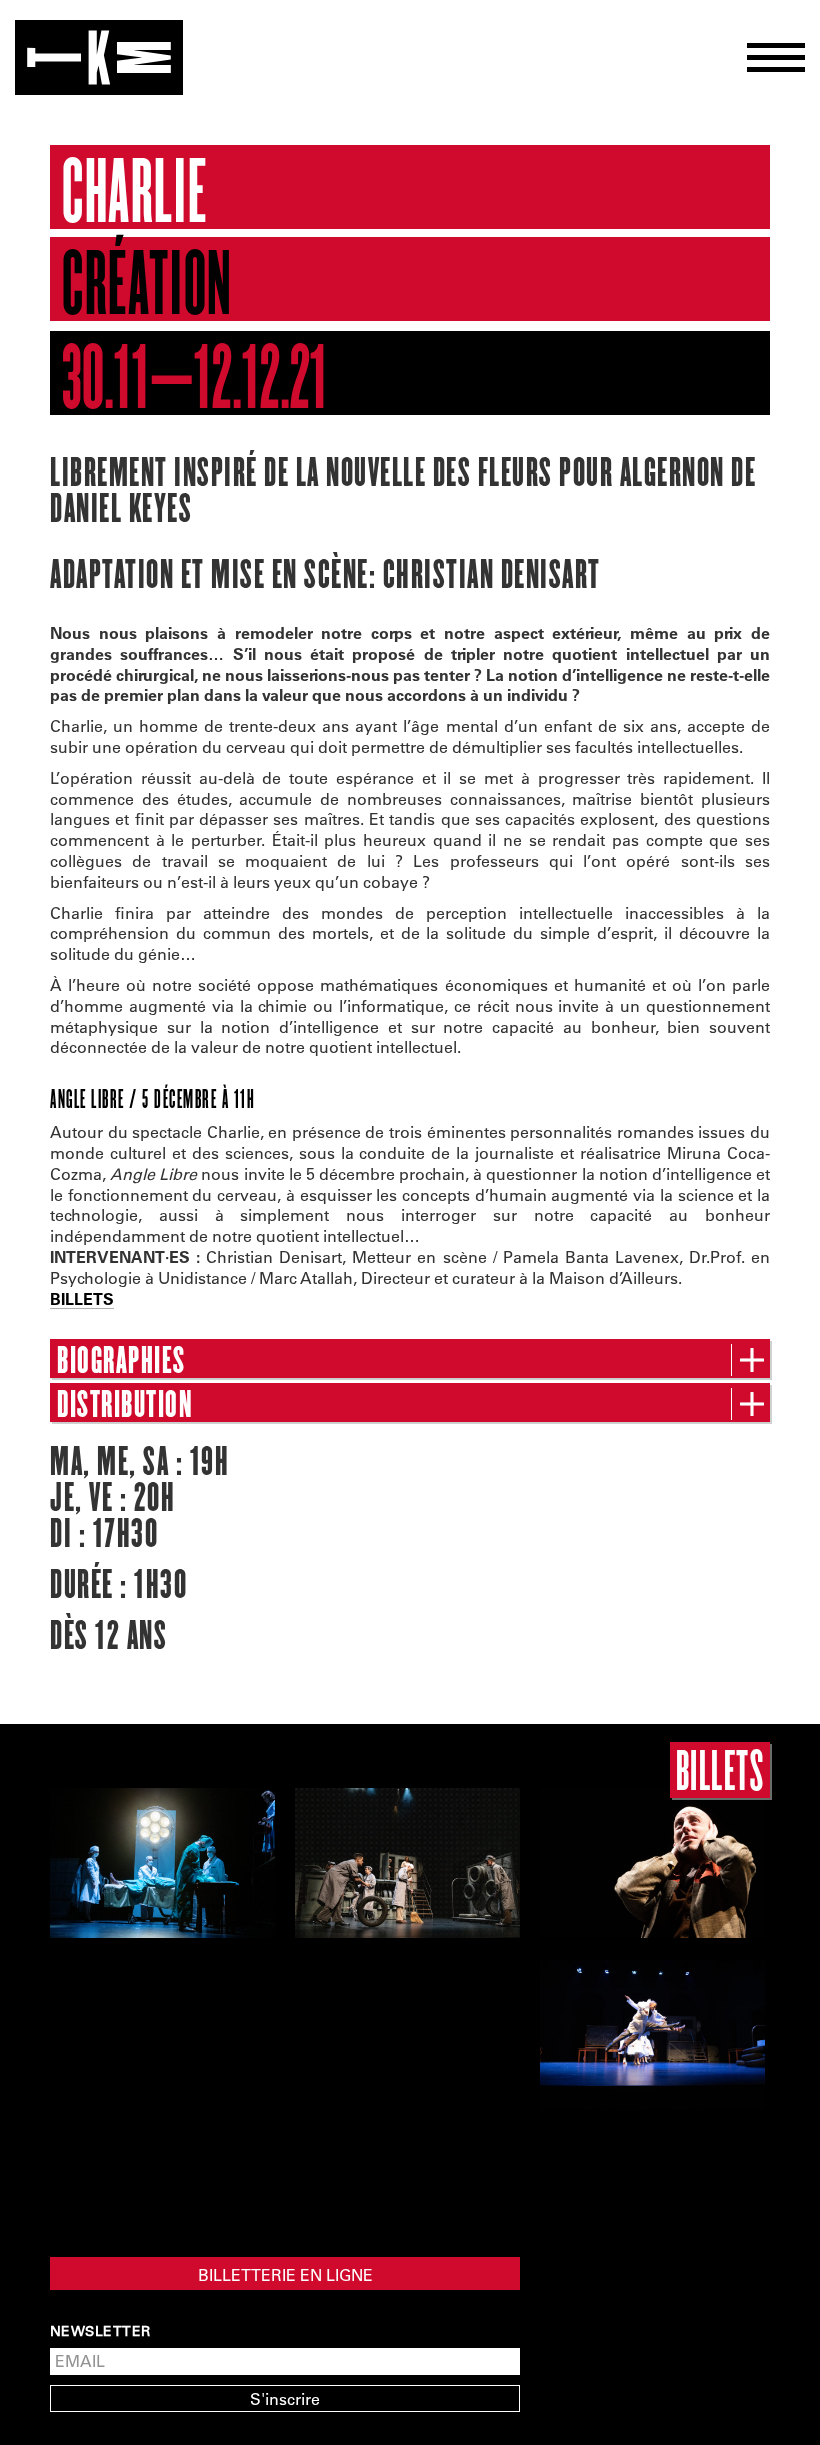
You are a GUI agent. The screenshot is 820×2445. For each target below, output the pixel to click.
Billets (720, 1770)
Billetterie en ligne (285, 2274)
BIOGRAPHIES (121, 1361)
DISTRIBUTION (125, 1405)
